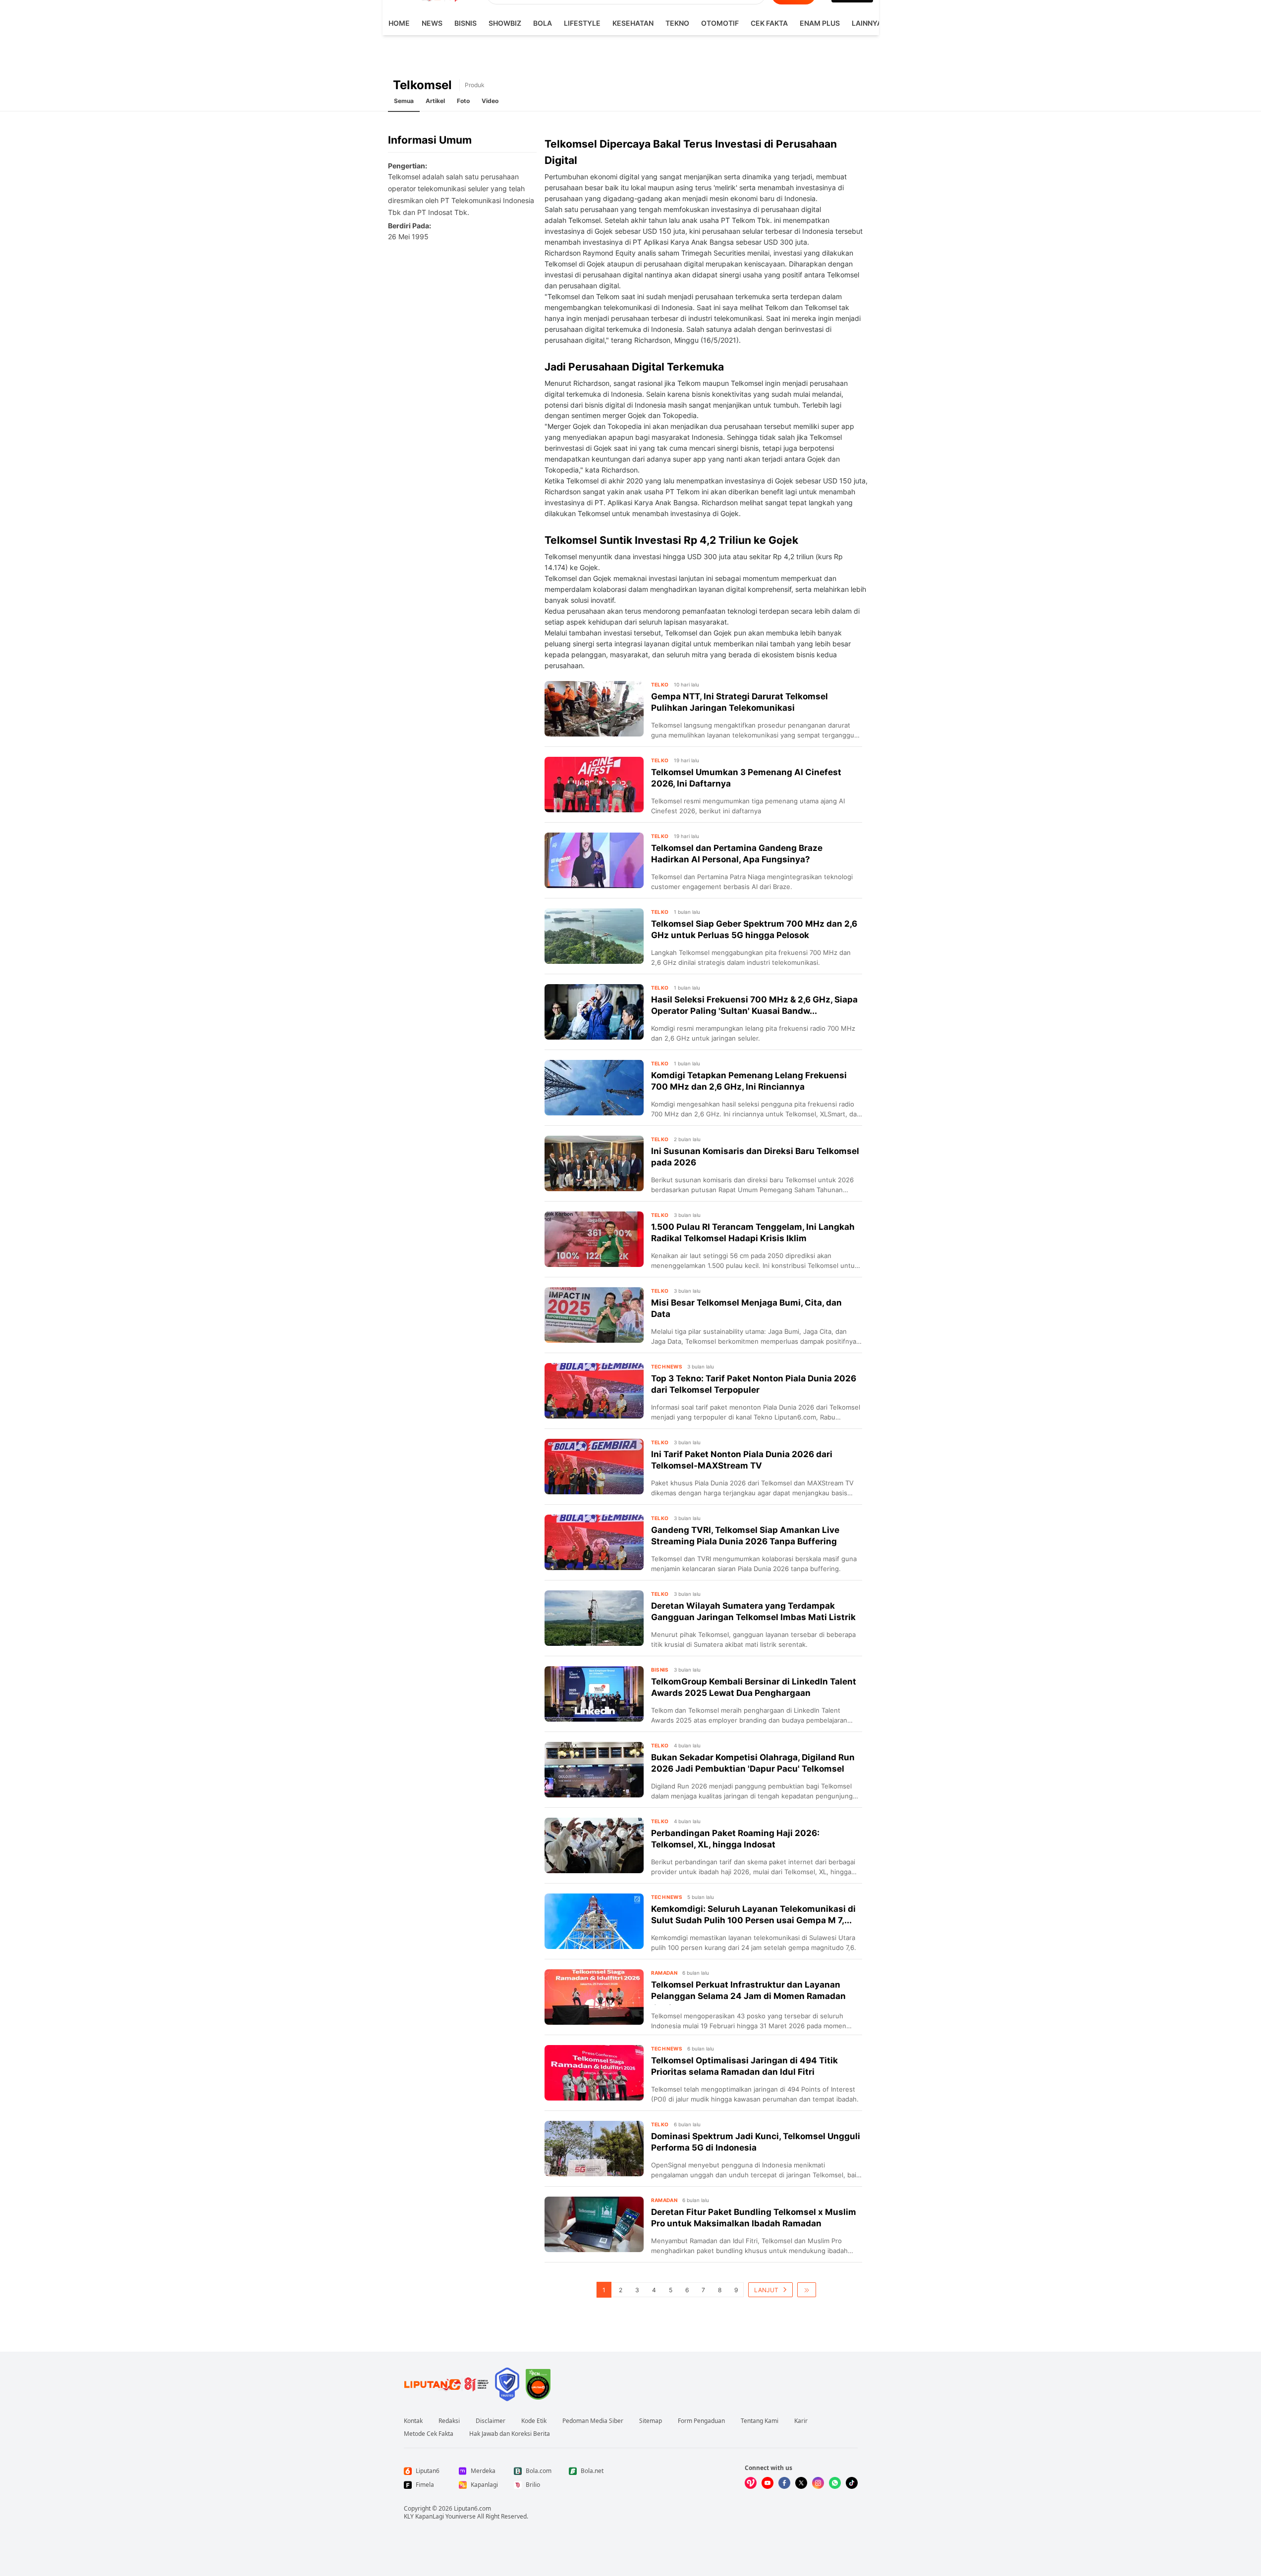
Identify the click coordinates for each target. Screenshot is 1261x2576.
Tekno (677, 23)
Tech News (667, 1367)
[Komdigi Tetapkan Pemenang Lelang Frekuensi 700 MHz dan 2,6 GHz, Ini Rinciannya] (594, 1088)
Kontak (413, 2421)
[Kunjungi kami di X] (801, 2483)
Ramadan (664, 1973)
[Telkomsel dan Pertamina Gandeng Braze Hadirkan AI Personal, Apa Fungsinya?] (594, 860)
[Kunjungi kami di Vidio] (751, 2483)
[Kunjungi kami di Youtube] (768, 2483)
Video (490, 101)
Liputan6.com (472, 2508)
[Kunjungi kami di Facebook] (784, 2483)
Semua (404, 101)
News (432, 23)
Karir (801, 2421)
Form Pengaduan (701, 2421)
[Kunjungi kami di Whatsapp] (835, 2483)
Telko (660, 684)
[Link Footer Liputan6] (446, 2384)
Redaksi (449, 2421)
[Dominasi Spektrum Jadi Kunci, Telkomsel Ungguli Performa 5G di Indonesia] (594, 2149)
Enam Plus (820, 23)
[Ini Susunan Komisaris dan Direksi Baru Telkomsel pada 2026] (594, 1163)
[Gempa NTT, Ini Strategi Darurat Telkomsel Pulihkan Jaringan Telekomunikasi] (594, 709)
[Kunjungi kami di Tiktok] (852, 2483)
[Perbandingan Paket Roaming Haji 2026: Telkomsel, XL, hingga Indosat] (594, 1845)
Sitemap (651, 2421)
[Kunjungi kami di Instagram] (818, 2483)
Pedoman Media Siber (593, 2421)
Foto (463, 101)
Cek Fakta (769, 23)
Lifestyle (582, 23)
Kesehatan (633, 23)
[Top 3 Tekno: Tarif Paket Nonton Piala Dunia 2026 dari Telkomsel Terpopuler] (594, 1391)
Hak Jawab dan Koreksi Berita (510, 2434)
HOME (399, 23)
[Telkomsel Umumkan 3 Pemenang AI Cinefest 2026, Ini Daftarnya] (594, 785)
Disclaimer (491, 2421)
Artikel (435, 101)
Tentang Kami (760, 2421)
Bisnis (466, 23)
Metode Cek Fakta (429, 2434)
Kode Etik (534, 2421)
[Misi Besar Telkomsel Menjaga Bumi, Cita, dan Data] (594, 1315)
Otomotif (720, 23)
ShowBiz (505, 23)
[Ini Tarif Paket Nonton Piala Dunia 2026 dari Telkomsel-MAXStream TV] (594, 1467)
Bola (543, 23)
